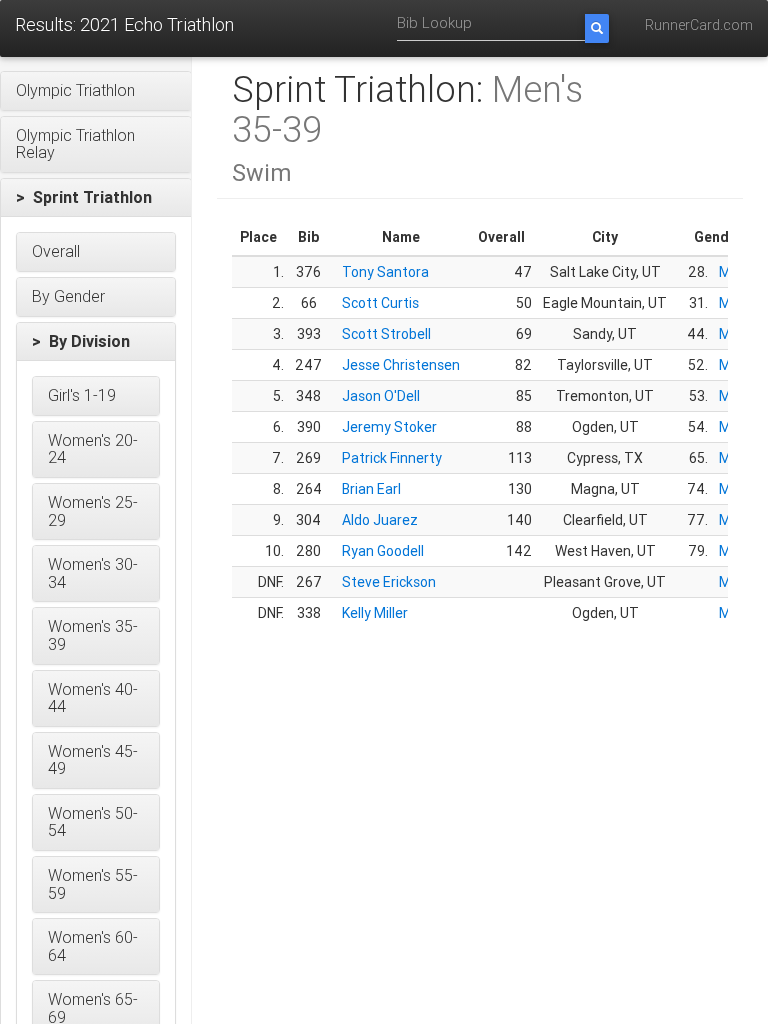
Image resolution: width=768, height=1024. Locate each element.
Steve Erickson (389, 582)
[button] (96, 91)
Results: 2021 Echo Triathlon (124, 24)
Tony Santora (385, 272)
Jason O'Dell (381, 396)
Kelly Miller (375, 613)
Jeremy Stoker (389, 427)
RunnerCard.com (699, 25)
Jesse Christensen (401, 365)
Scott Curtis (380, 303)
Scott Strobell (386, 334)
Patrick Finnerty (392, 458)
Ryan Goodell (383, 551)
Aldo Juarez (380, 520)
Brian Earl (371, 489)
